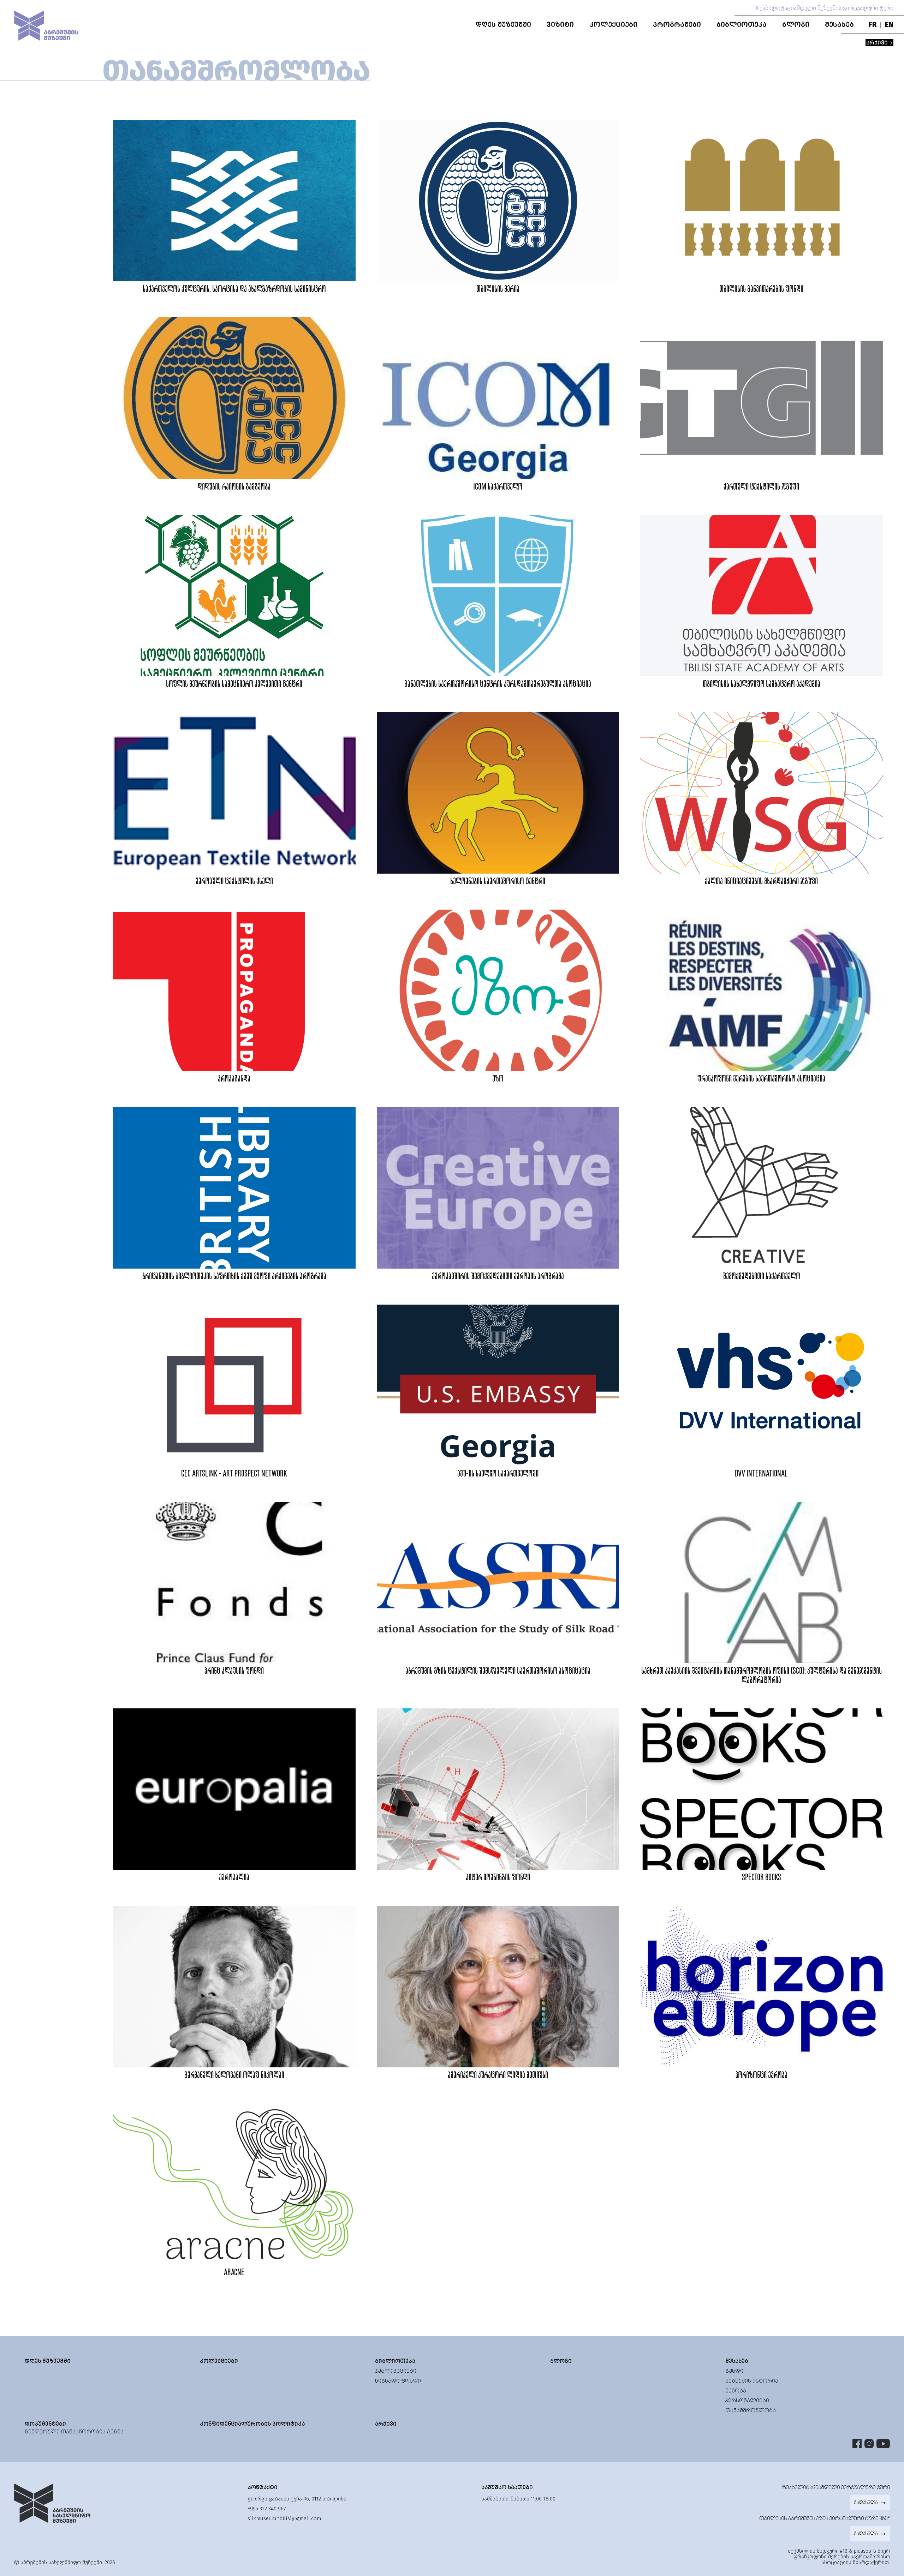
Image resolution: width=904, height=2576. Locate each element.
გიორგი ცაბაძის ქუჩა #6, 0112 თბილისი (297, 2499)
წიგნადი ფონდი (398, 2381)
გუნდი (734, 2371)
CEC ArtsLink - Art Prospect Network (234, 1474)
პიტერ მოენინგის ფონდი (498, 1878)
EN (889, 24)
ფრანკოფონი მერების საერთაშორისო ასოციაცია (761, 1079)
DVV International (761, 1474)
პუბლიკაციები (396, 2371)
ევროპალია (234, 1878)
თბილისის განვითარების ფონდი (761, 289)
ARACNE (234, 2273)
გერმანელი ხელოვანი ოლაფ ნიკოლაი (234, 2075)
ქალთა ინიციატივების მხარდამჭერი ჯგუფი (761, 882)
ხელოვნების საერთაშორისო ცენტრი (498, 882)
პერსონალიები (747, 2400)
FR (873, 24)
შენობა (736, 2391)
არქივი (878, 43)
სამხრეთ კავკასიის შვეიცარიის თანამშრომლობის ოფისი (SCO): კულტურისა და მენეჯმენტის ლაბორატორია (762, 1676)
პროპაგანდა (234, 1079)
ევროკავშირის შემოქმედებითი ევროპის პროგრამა (498, 1277)
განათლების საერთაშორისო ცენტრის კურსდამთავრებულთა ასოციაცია (498, 684)
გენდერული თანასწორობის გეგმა (74, 2431)
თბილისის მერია (498, 289)
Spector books (762, 1878)
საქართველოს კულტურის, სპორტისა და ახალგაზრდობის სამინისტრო (234, 289)
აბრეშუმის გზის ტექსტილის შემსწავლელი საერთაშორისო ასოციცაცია (498, 1671)
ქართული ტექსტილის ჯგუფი (761, 487)
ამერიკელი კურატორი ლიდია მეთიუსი (498, 2075)
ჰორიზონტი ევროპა (762, 2075)
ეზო (498, 1079)
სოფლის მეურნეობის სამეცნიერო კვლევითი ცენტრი (234, 684)
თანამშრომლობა (751, 2410)
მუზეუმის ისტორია (752, 2381)
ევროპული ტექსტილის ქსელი (234, 882)
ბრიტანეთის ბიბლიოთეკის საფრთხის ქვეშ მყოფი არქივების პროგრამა (234, 1277)
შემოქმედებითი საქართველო (762, 1277)
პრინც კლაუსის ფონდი (234, 1671)
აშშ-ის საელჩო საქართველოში (498, 1474)
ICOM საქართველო (498, 487)
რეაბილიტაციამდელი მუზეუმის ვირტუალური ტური (825, 8)
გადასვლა (866, 2502)
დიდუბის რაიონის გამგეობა (234, 487)
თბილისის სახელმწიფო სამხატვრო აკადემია (762, 684)
